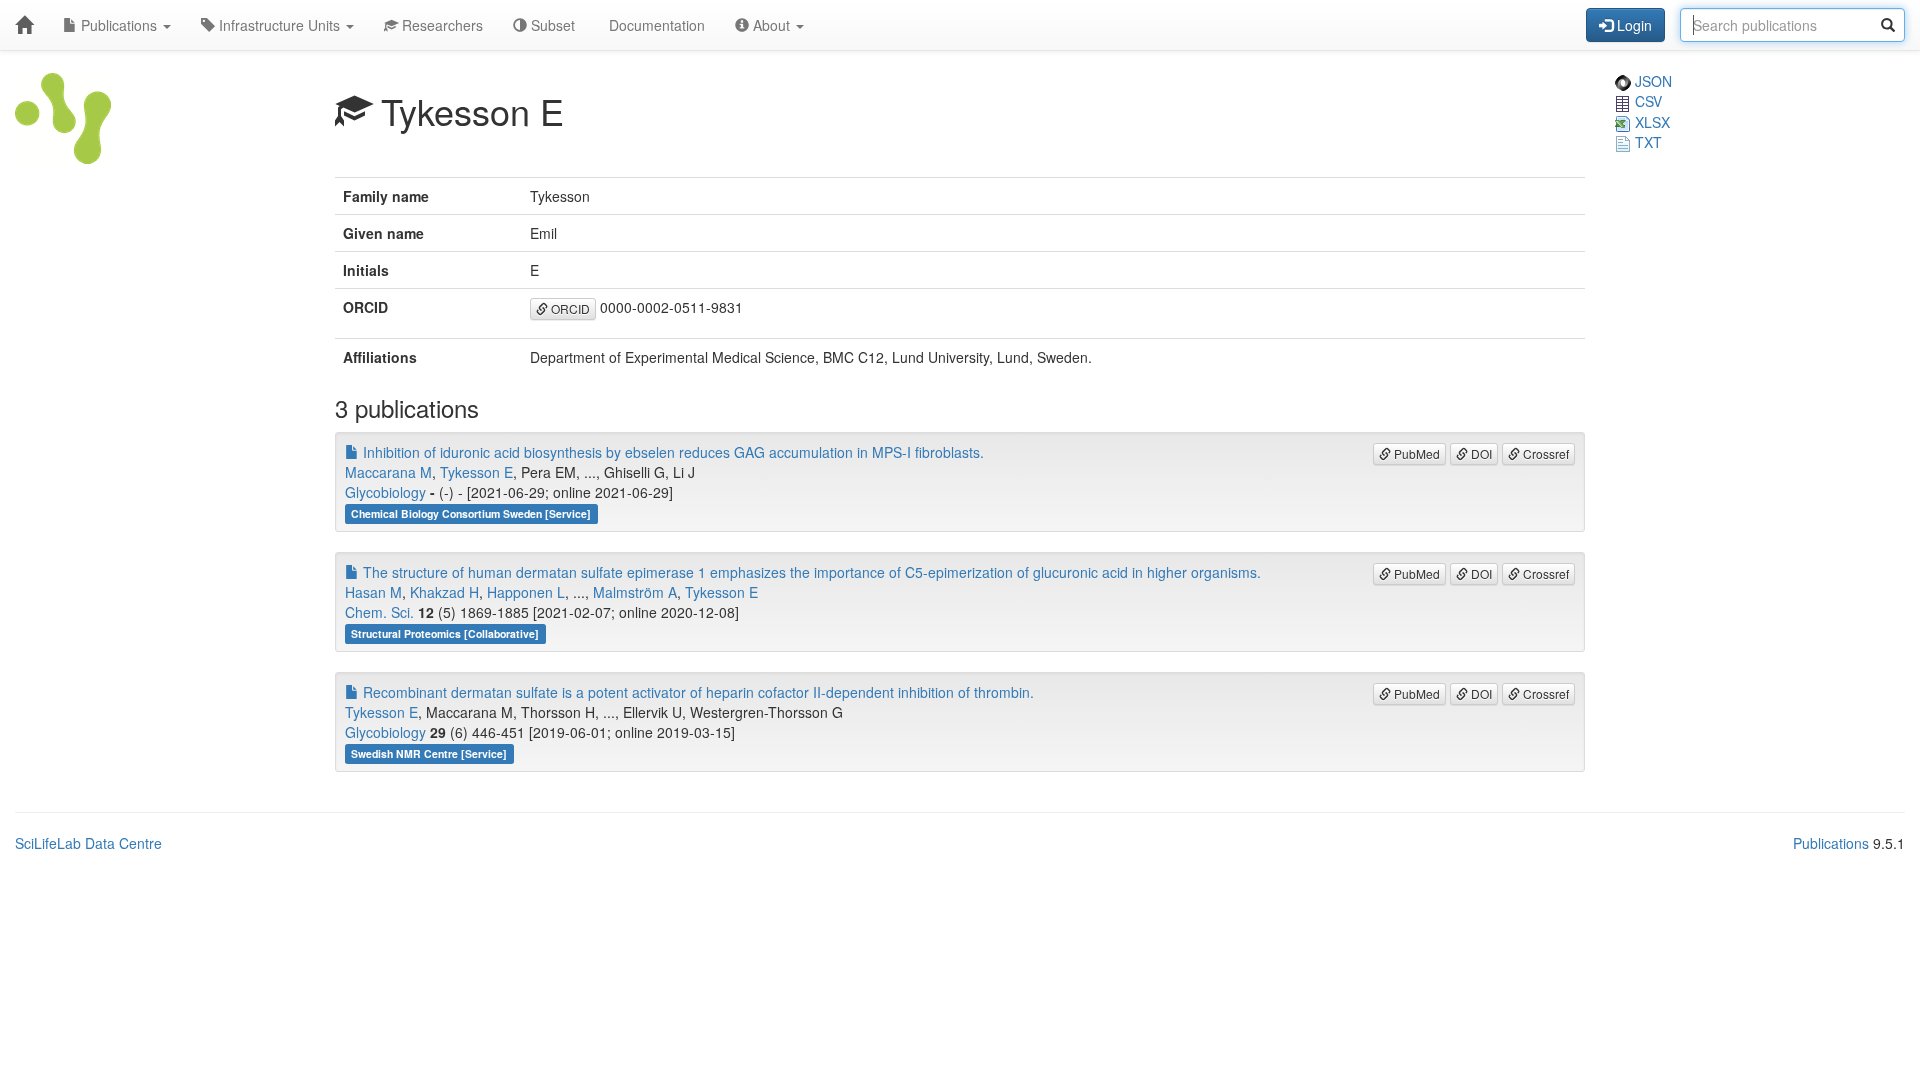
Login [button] (1632, 25)
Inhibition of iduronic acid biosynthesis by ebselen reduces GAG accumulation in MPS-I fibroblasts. (671, 452)
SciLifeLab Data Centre (88, 843)
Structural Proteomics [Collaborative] (445, 633)
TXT (1646, 142)
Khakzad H (444, 592)
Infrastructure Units (279, 25)
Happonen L (526, 592)
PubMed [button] (1415, 453)
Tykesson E (476, 472)
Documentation (655, 25)
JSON (1651, 81)
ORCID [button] (569, 308)
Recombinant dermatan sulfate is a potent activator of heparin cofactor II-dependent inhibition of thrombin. (696, 692)
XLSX (1650, 122)
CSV (1646, 101)
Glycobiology (385, 492)
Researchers (440, 25)
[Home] (24, 25)
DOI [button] (1480, 453)
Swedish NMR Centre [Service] (429, 753)
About (771, 25)
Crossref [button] (1544, 453)
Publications (119, 25)
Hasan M (373, 592)
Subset (551, 25)
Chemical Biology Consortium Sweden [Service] (471, 513)
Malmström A (635, 592)
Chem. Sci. (379, 612)
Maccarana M (388, 472)
